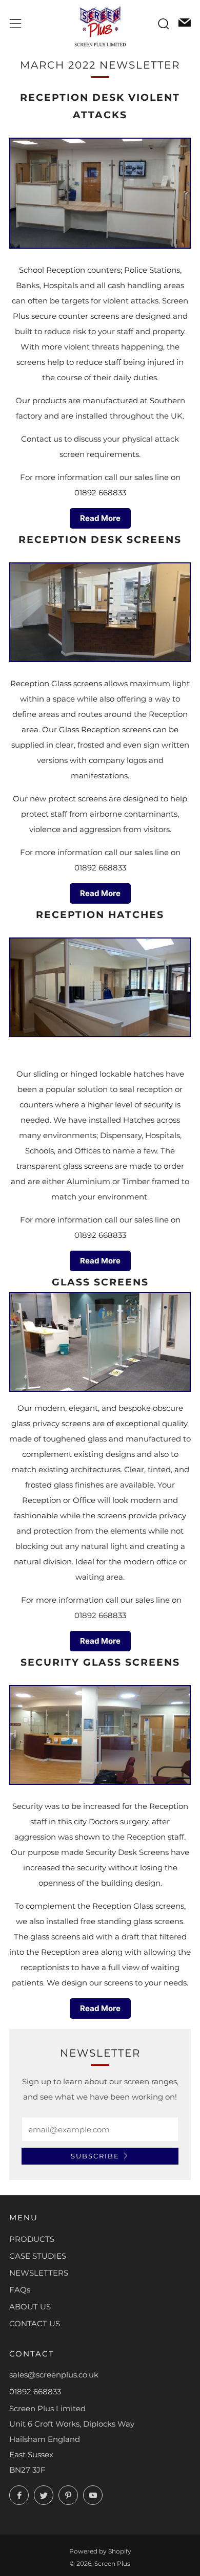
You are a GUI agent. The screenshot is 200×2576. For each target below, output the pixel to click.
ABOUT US (30, 2307)
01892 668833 (35, 2392)
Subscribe (95, 2156)
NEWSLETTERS (39, 2273)
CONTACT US (35, 2323)
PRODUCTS (32, 2239)
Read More (100, 518)
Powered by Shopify (100, 2551)
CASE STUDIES (38, 2256)
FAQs (20, 2290)
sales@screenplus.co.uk (54, 2375)
